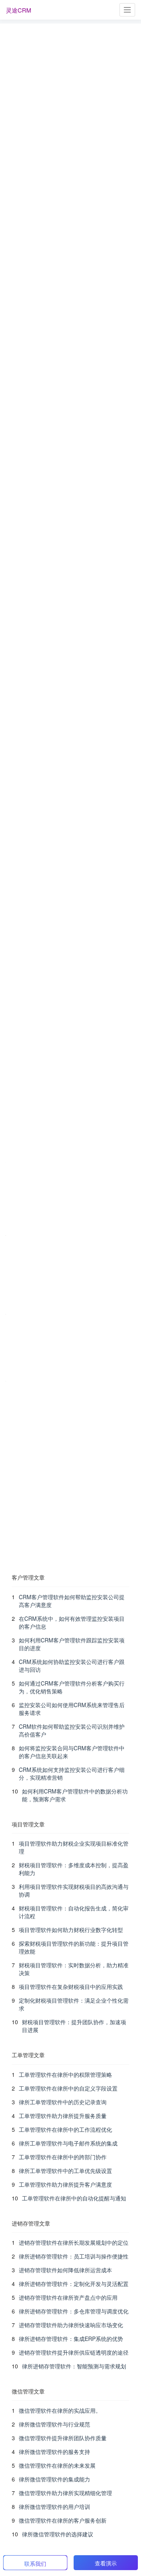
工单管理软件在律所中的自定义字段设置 (68, 2088)
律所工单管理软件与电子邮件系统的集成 (68, 2143)
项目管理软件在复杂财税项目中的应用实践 (71, 1987)
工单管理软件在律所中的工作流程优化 (65, 2129)
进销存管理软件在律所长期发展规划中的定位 (74, 2242)
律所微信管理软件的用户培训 (54, 2507)
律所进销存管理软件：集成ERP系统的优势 (71, 2339)
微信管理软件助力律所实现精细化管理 (65, 2493)
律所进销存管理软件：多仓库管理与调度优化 (74, 2311)
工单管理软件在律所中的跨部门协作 (63, 2157)
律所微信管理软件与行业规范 (54, 2424)
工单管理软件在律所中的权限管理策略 (65, 2074)
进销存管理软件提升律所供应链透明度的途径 (74, 2352)
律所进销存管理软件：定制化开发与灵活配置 (74, 2284)
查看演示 (106, 2563)
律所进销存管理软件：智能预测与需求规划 (74, 2366)
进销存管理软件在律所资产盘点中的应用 (68, 2297)
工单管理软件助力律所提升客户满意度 (65, 2184)
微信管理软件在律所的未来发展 (57, 2465)
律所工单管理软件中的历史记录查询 (63, 2102)
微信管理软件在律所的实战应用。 (60, 2410)
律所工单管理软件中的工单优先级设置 (65, 2171)
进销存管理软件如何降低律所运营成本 (65, 2270)
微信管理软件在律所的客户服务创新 (63, 2520)
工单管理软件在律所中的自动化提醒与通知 (74, 2198)
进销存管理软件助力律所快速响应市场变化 (71, 2325)
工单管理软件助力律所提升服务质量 (63, 2116)
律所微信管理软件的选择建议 (58, 2534)
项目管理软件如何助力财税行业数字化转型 (71, 1930)
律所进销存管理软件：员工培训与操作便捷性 (74, 2256)
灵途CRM (19, 10)
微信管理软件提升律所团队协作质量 (63, 2438)
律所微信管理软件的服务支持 (54, 2452)
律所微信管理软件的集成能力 (54, 2479)
